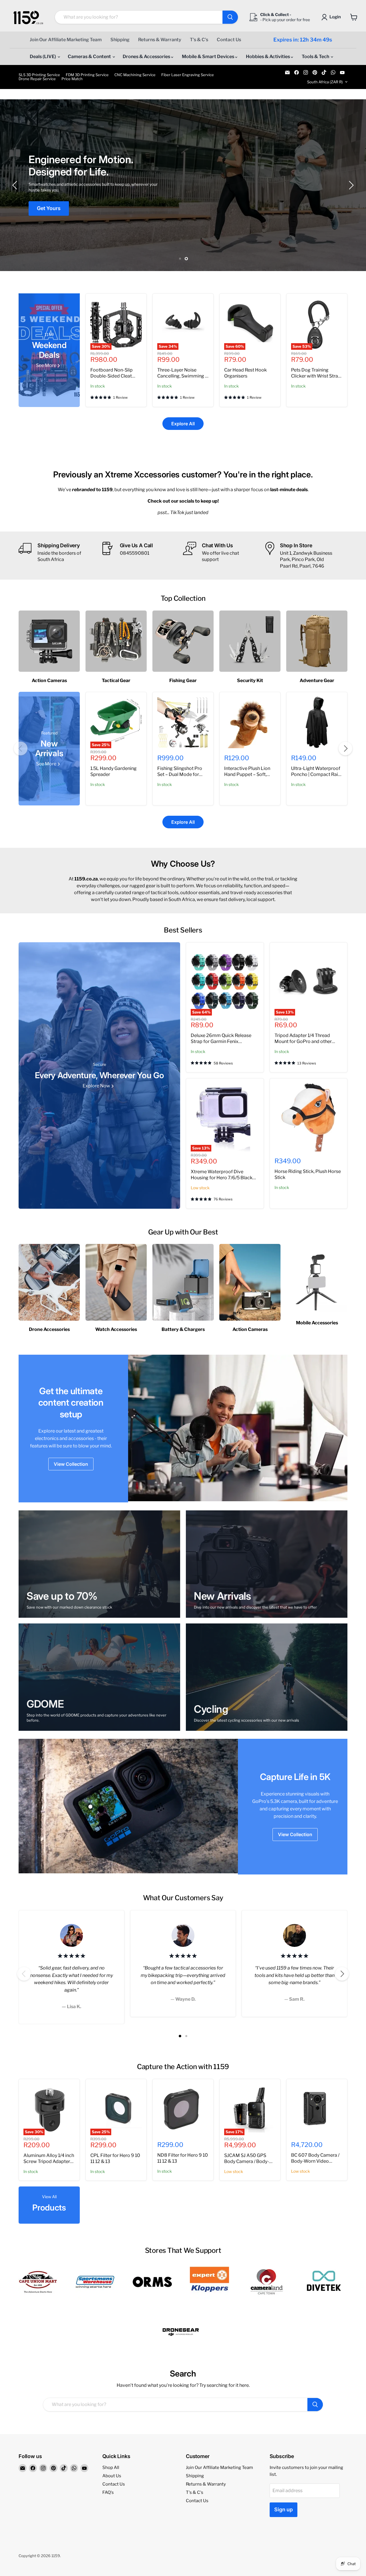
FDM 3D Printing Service (87, 75)
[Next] (345, 748)
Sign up (284, 2509)
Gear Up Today (55, 205)
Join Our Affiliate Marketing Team (66, 40)
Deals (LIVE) (43, 57)
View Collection (71, 1464)
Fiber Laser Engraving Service (188, 75)
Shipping (120, 40)
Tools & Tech (316, 57)
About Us (112, 2476)
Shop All (111, 2468)
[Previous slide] (16, 185)
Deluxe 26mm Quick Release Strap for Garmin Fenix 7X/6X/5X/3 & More (221, 1041)
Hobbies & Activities (268, 57)
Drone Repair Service (37, 79)
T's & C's (199, 40)
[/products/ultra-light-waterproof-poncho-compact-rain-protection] (317, 722)
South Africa (325, 82)
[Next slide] (350, 185)
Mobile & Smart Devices (208, 57)
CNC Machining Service (135, 75)
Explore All (183, 424)
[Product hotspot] (90, 1807)
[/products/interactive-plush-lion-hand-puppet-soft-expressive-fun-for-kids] (250, 722)
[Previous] (21, 748)
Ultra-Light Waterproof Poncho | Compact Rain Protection (316, 774)
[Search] (230, 17)
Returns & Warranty (160, 40)
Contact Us (229, 40)
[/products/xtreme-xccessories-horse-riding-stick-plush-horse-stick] (309, 1117)
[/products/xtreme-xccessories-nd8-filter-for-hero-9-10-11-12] (183, 2109)
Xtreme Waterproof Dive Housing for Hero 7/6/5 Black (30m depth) (222, 1178)
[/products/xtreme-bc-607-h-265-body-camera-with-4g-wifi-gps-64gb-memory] (317, 2109)
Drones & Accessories (147, 57)
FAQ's (108, 2492)
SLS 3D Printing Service (39, 75)
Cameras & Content (90, 57)
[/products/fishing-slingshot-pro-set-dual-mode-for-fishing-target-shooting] (183, 722)
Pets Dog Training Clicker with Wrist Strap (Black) (316, 376)
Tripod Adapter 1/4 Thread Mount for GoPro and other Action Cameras (303, 1041)
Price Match (72, 79)
